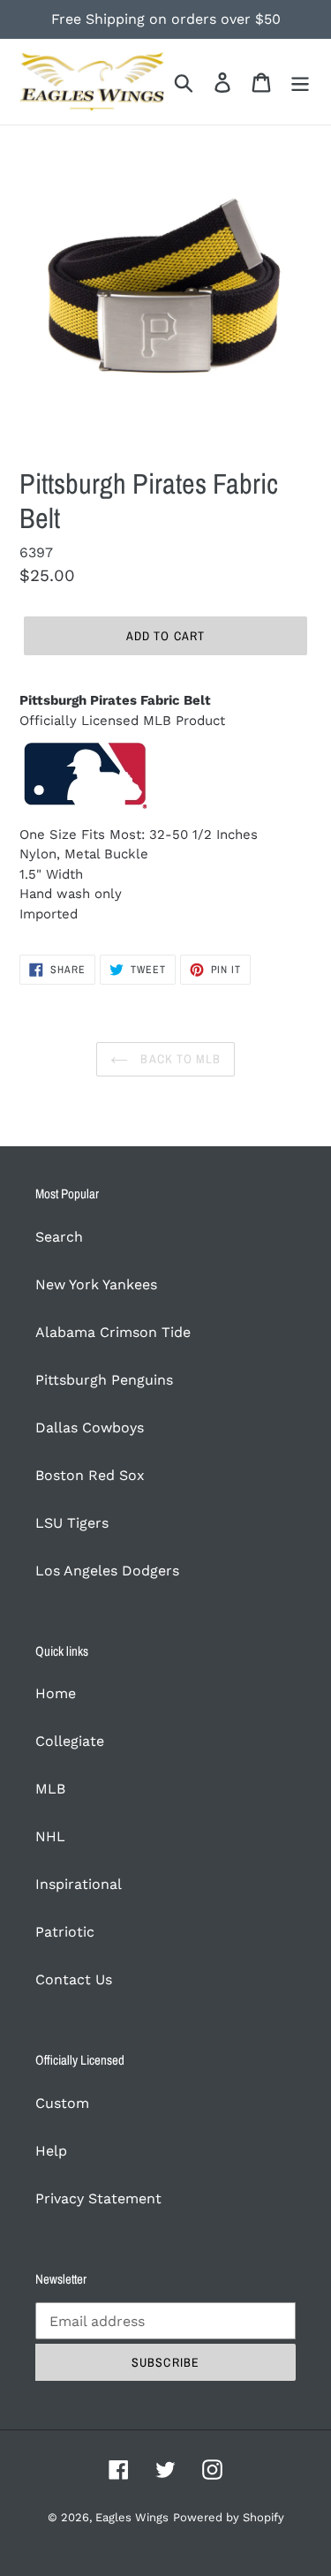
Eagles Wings (132, 2517)
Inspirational (79, 1884)
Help (51, 2151)
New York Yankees (96, 1284)
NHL (50, 1836)
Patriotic (65, 1932)
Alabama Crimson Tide (113, 1332)
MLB (50, 1789)
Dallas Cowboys (90, 1428)
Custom (62, 2103)
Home (56, 1693)
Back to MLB (178, 1059)
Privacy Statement (98, 2198)
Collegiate (70, 1741)
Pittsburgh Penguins (104, 1380)
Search (59, 1237)
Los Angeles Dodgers (107, 1571)
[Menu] (300, 82)
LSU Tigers (72, 1523)
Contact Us (74, 1979)
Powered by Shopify (229, 2517)
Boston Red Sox (90, 1475)
